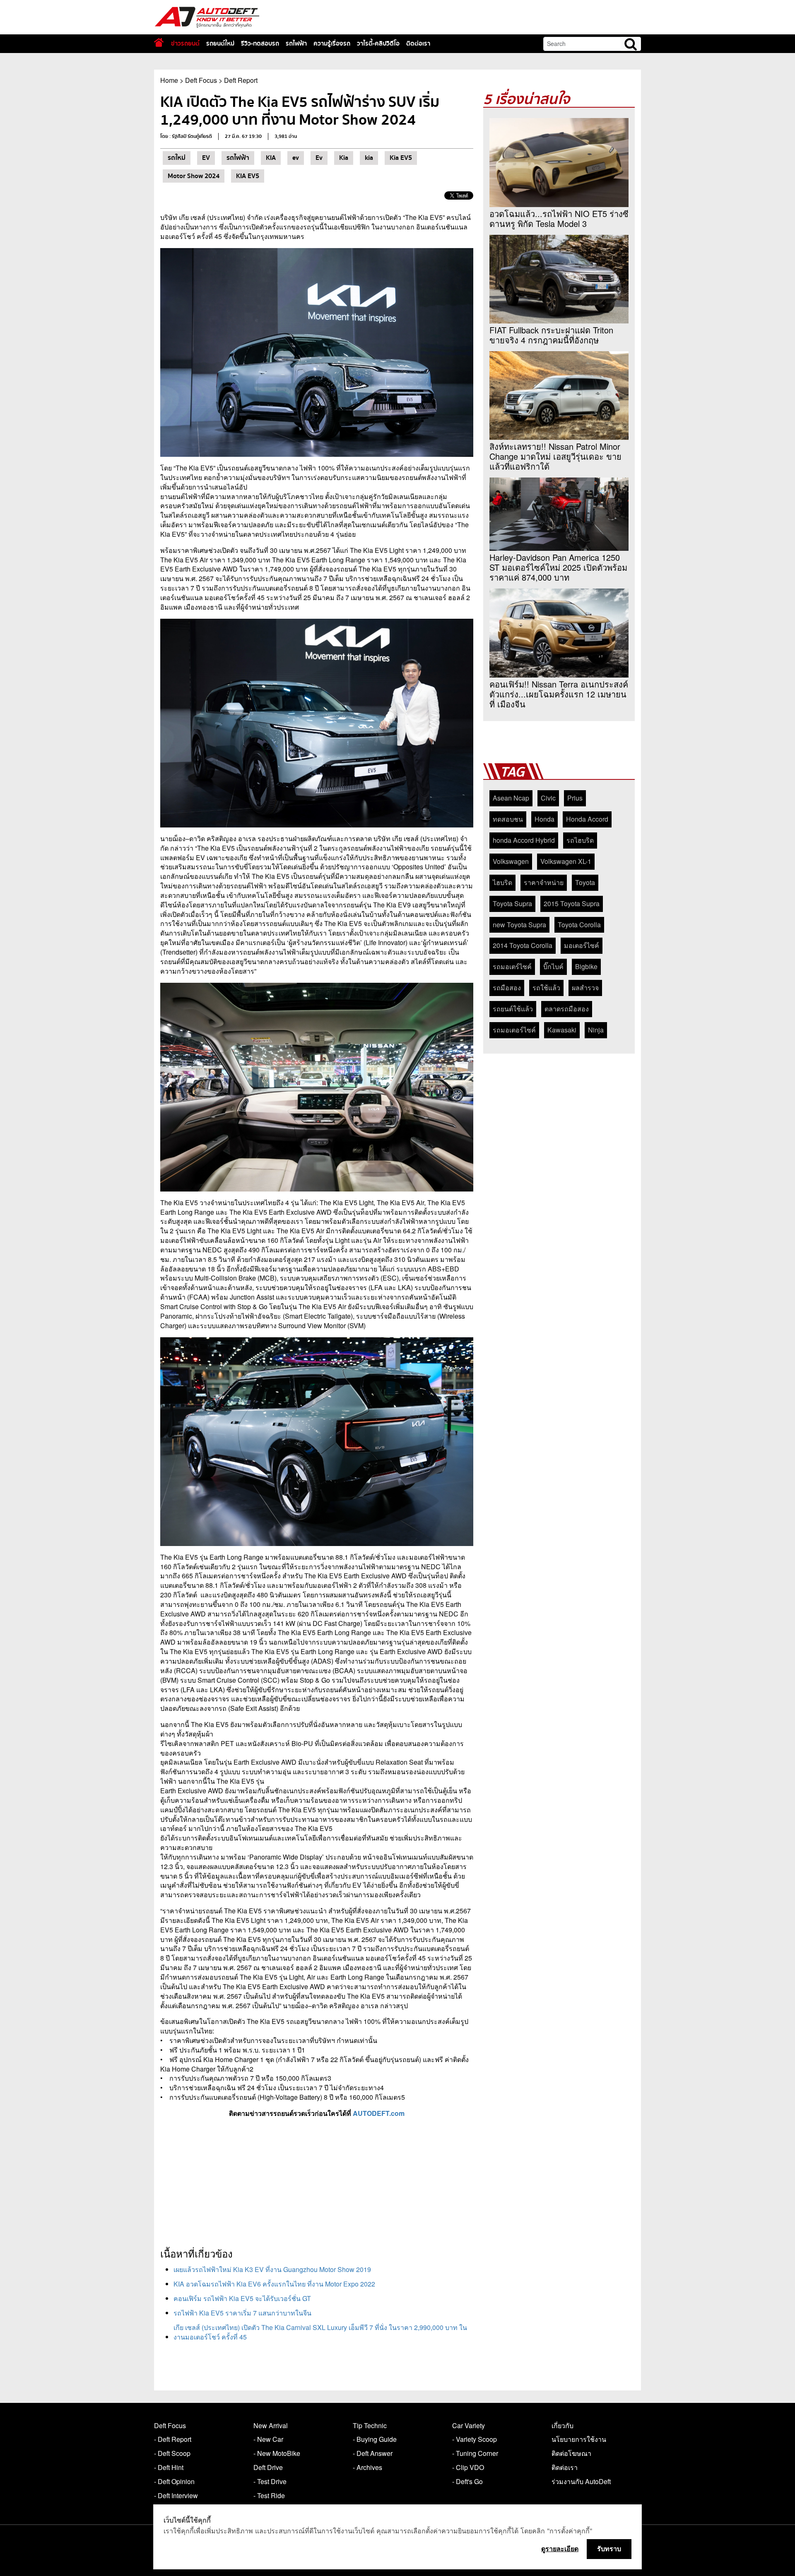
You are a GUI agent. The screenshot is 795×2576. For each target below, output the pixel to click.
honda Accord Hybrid (524, 840)
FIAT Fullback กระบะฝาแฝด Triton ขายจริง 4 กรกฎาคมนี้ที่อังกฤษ (551, 335)
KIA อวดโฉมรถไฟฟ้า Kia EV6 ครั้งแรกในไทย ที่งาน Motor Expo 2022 (274, 2284)
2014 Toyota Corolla (523, 945)
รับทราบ (609, 2549)
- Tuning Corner (475, 2453)
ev (296, 158)
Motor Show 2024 (194, 176)
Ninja (596, 1030)
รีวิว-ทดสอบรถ (260, 43)
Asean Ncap (511, 798)
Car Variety (469, 2425)
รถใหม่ (177, 158)
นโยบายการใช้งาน (579, 2439)
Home (169, 80)
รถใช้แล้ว (546, 988)
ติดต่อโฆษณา (571, 2453)
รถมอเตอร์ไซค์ (514, 1030)
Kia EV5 (401, 158)
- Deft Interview (176, 2495)
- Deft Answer (373, 2453)
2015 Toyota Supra (572, 903)
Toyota (585, 882)
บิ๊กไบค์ (553, 966)
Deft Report (241, 80)
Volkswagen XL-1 (566, 861)
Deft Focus (201, 80)
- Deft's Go (467, 2481)
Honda (544, 819)
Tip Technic (370, 2425)
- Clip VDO (468, 2467)
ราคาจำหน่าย (544, 882)
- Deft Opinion (174, 2481)
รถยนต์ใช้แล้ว (513, 1009)
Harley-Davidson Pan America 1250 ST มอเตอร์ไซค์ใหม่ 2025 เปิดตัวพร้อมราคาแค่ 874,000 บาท (558, 567)
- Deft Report (173, 2439)
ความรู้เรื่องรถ (332, 43)
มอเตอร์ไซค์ (582, 945)
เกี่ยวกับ (563, 2425)
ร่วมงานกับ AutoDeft (581, 2481)
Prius (575, 798)
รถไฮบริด (580, 840)
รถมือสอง (507, 988)
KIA (271, 158)
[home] (159, 42)
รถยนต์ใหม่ (220, 43)
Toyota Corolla (579, 925)
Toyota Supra (512, 903)
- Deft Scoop (172, 2453)
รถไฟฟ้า (296, 43)
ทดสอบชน (508, 819)
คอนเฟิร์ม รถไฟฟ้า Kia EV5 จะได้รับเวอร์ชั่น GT (242, 2298)
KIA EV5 (248, 176)
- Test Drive (270, 2481)
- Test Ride (269, 2495)
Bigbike (586, 966)
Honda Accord (587, 819)
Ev (319, 158)
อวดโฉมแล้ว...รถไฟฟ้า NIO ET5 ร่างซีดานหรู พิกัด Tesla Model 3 (559, 219)
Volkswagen (511, 861)
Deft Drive (268, 2467)
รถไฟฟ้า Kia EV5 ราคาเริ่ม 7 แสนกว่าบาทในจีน (242, 2313)
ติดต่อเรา (418, 43)
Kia (344, 158)
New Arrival (271, 2425)
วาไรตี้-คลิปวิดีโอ (378, 43)
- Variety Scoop (475, 2439)
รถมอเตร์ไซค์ (512, 966)
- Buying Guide (375, 2439)
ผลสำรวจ (585, 988)
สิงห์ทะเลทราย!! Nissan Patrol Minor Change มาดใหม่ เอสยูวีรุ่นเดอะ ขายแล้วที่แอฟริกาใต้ (555, 456)
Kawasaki (562, 1030)
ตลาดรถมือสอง (567, 1009)
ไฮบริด (502, 882)
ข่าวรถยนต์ (185, 43)
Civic (548, 798)
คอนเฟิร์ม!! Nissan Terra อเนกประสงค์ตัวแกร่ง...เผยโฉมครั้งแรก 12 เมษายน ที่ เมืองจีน (559, 694)
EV (206, 158)
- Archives (367, 2467)
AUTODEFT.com (379, 2113)
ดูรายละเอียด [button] (560, 2549)
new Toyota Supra (519, 925)
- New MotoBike (277, 2453)
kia (369, 158)
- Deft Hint (169, 2467)
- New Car (268, 2439)
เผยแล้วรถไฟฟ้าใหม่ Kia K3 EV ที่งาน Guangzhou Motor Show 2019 (272, 2269)
